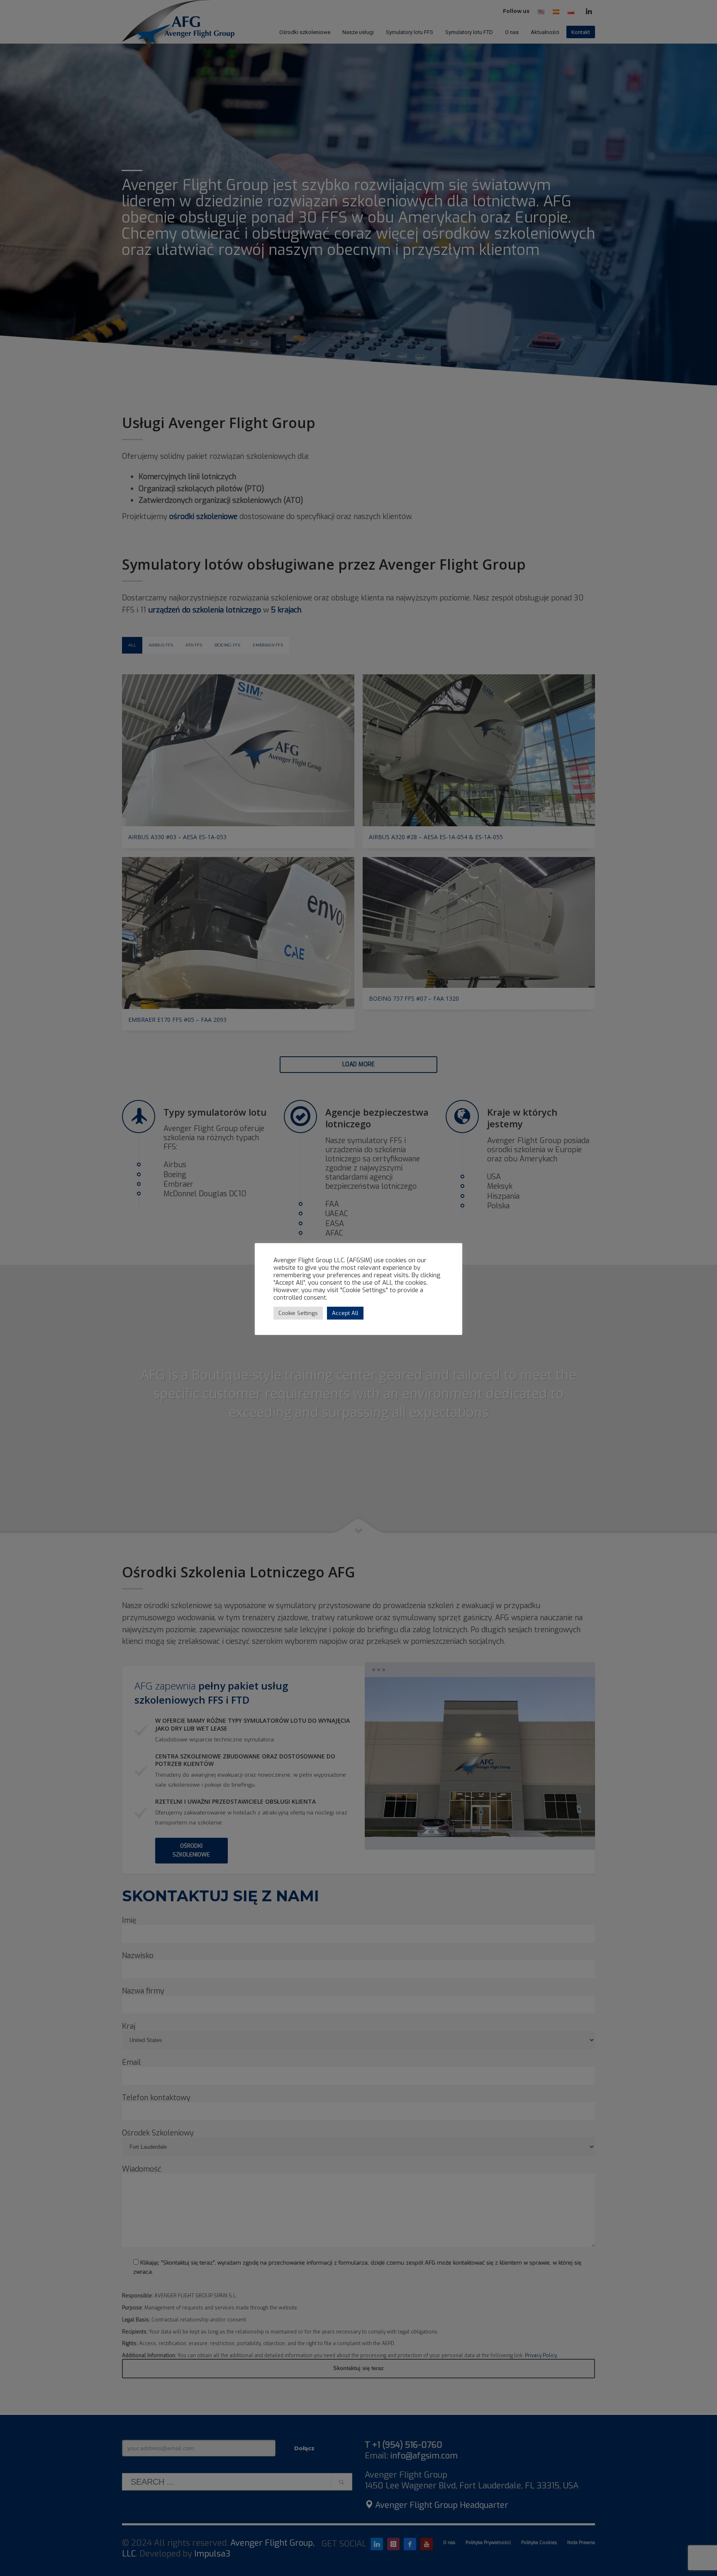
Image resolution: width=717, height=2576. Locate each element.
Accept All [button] (345, 1313)
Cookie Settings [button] (298, 1313)
